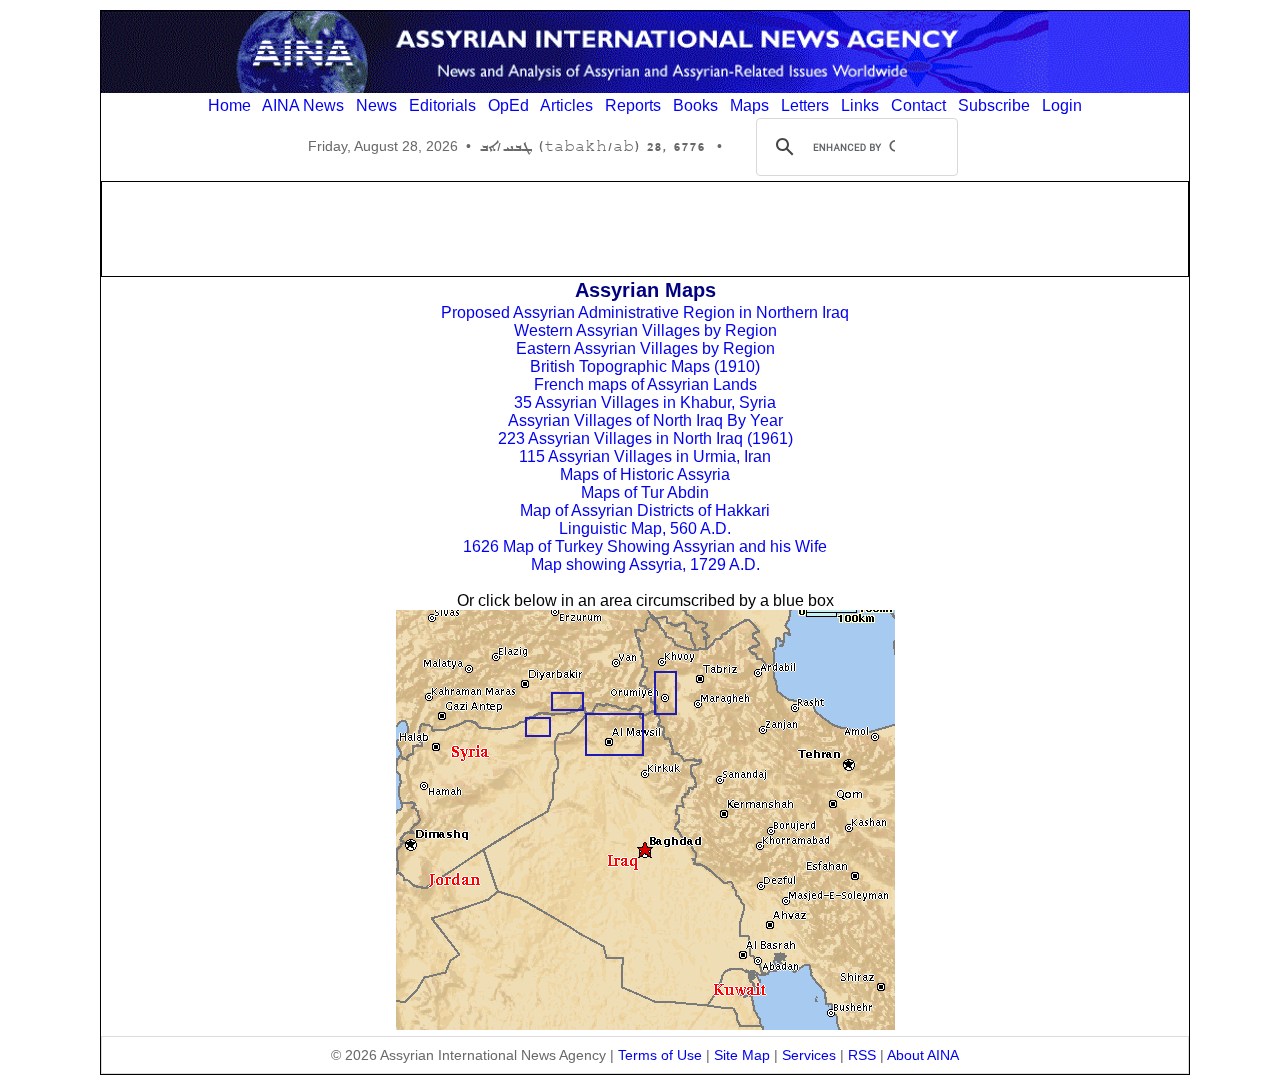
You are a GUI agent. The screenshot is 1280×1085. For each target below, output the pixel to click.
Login (1062, 105)
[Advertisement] (645, 227)
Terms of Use (660, 1055)
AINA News (303, 105)
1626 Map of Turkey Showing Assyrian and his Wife (645, 546)
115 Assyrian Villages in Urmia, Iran (645, 456)
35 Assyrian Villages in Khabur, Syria (645, 402)
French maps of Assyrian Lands (645, 384)
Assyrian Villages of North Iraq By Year (645, 420)
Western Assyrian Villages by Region (645, 330)
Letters (805, 105)
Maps (749, 105)
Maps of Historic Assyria (645, 474)
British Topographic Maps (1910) (645, 366)
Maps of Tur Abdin (645, 492)
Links (860, 105)
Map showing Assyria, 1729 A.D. (645, 564)
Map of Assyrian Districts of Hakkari (645, 510)
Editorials (442, 105)
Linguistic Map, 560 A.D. (645, 528)
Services (809, 1055)
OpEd (508, 105)
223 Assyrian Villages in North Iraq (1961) (645, 438)
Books (695, 105)
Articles (566, 105)
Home (229, 105)
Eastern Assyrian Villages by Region (645, 348)
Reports (633, 105)
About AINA (923, 1055)
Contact (918, 105)
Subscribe (994, 105)
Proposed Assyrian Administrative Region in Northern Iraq (645, 312)
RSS (862, 1055)
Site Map (742, 1055)
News (376, 105)
